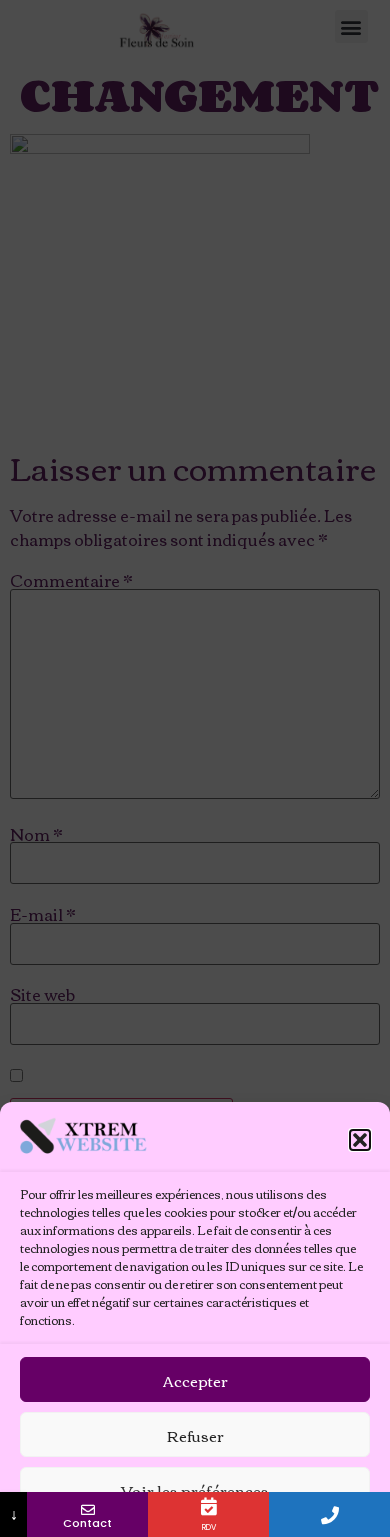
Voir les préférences (195, 1490)
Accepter (195, 1380)
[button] (360, 1140)
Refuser (195, 1435)
